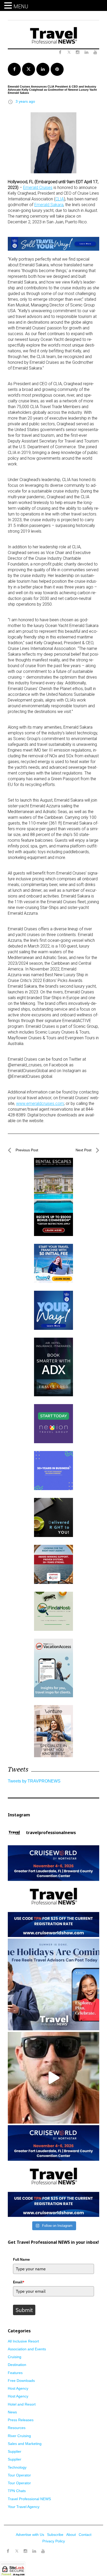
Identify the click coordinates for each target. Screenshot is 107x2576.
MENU (21, 7)
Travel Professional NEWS (29, 2499)
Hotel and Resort (22, 2404)
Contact (85, 2535)
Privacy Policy (54, 2541)
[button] (9, 6)
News (12, 2412)
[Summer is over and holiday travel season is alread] (53, 1984)
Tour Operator (19, 2475)
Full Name (21, 2259)
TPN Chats (17, 2491)
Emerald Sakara (49, 205)
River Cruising (19, 2436)
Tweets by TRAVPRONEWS (34, 1781)
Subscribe (55, 2535)
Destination (17, 2365)
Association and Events (27, 2349)
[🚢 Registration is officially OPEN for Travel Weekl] (53, 1891)
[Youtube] (43, 2551)
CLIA (60, 199)
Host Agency (18, 2388)
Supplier (15, 2451)
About (71, 2535)
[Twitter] (17, 2549)
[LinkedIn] (34, 2551)
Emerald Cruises (38, 187)
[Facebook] (8, 2551)
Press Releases (21, 2420)
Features (15, 2373)
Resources (17, 2428)
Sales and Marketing (25, 2444)
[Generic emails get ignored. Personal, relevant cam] (53, 2078)
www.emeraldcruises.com (40, 1103)
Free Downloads (21, 2381)
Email (19, 2282)
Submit (24, 2310)
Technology (17, 2467)
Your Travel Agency (24, 2507)
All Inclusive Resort (23, 2341)
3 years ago (25, 101)
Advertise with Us (30, 2535)
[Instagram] (25, 2551)
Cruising (15, 2357)
